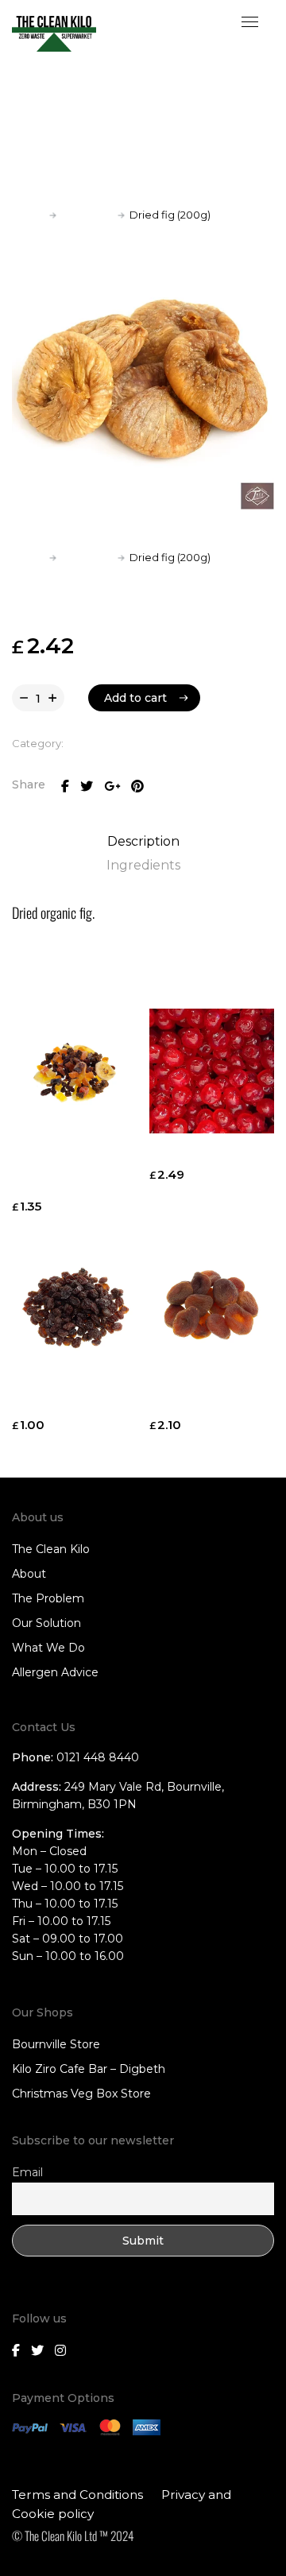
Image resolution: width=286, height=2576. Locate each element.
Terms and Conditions (77, 2495)
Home (28, 215)
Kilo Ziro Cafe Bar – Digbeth (89, 2069)
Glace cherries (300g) (211, 1156)
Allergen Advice (55, 1672)
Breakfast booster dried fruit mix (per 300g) (66, 1172)
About (29, 1574)
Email (27, 2172)
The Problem (48, 1598)
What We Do (48, 1648)
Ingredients (143, 865)
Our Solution (46, 1623)
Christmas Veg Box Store (81, 2094)
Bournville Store (56, 2044)
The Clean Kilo (51, 1549)
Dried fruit (87, 215)
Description (143, 841)
